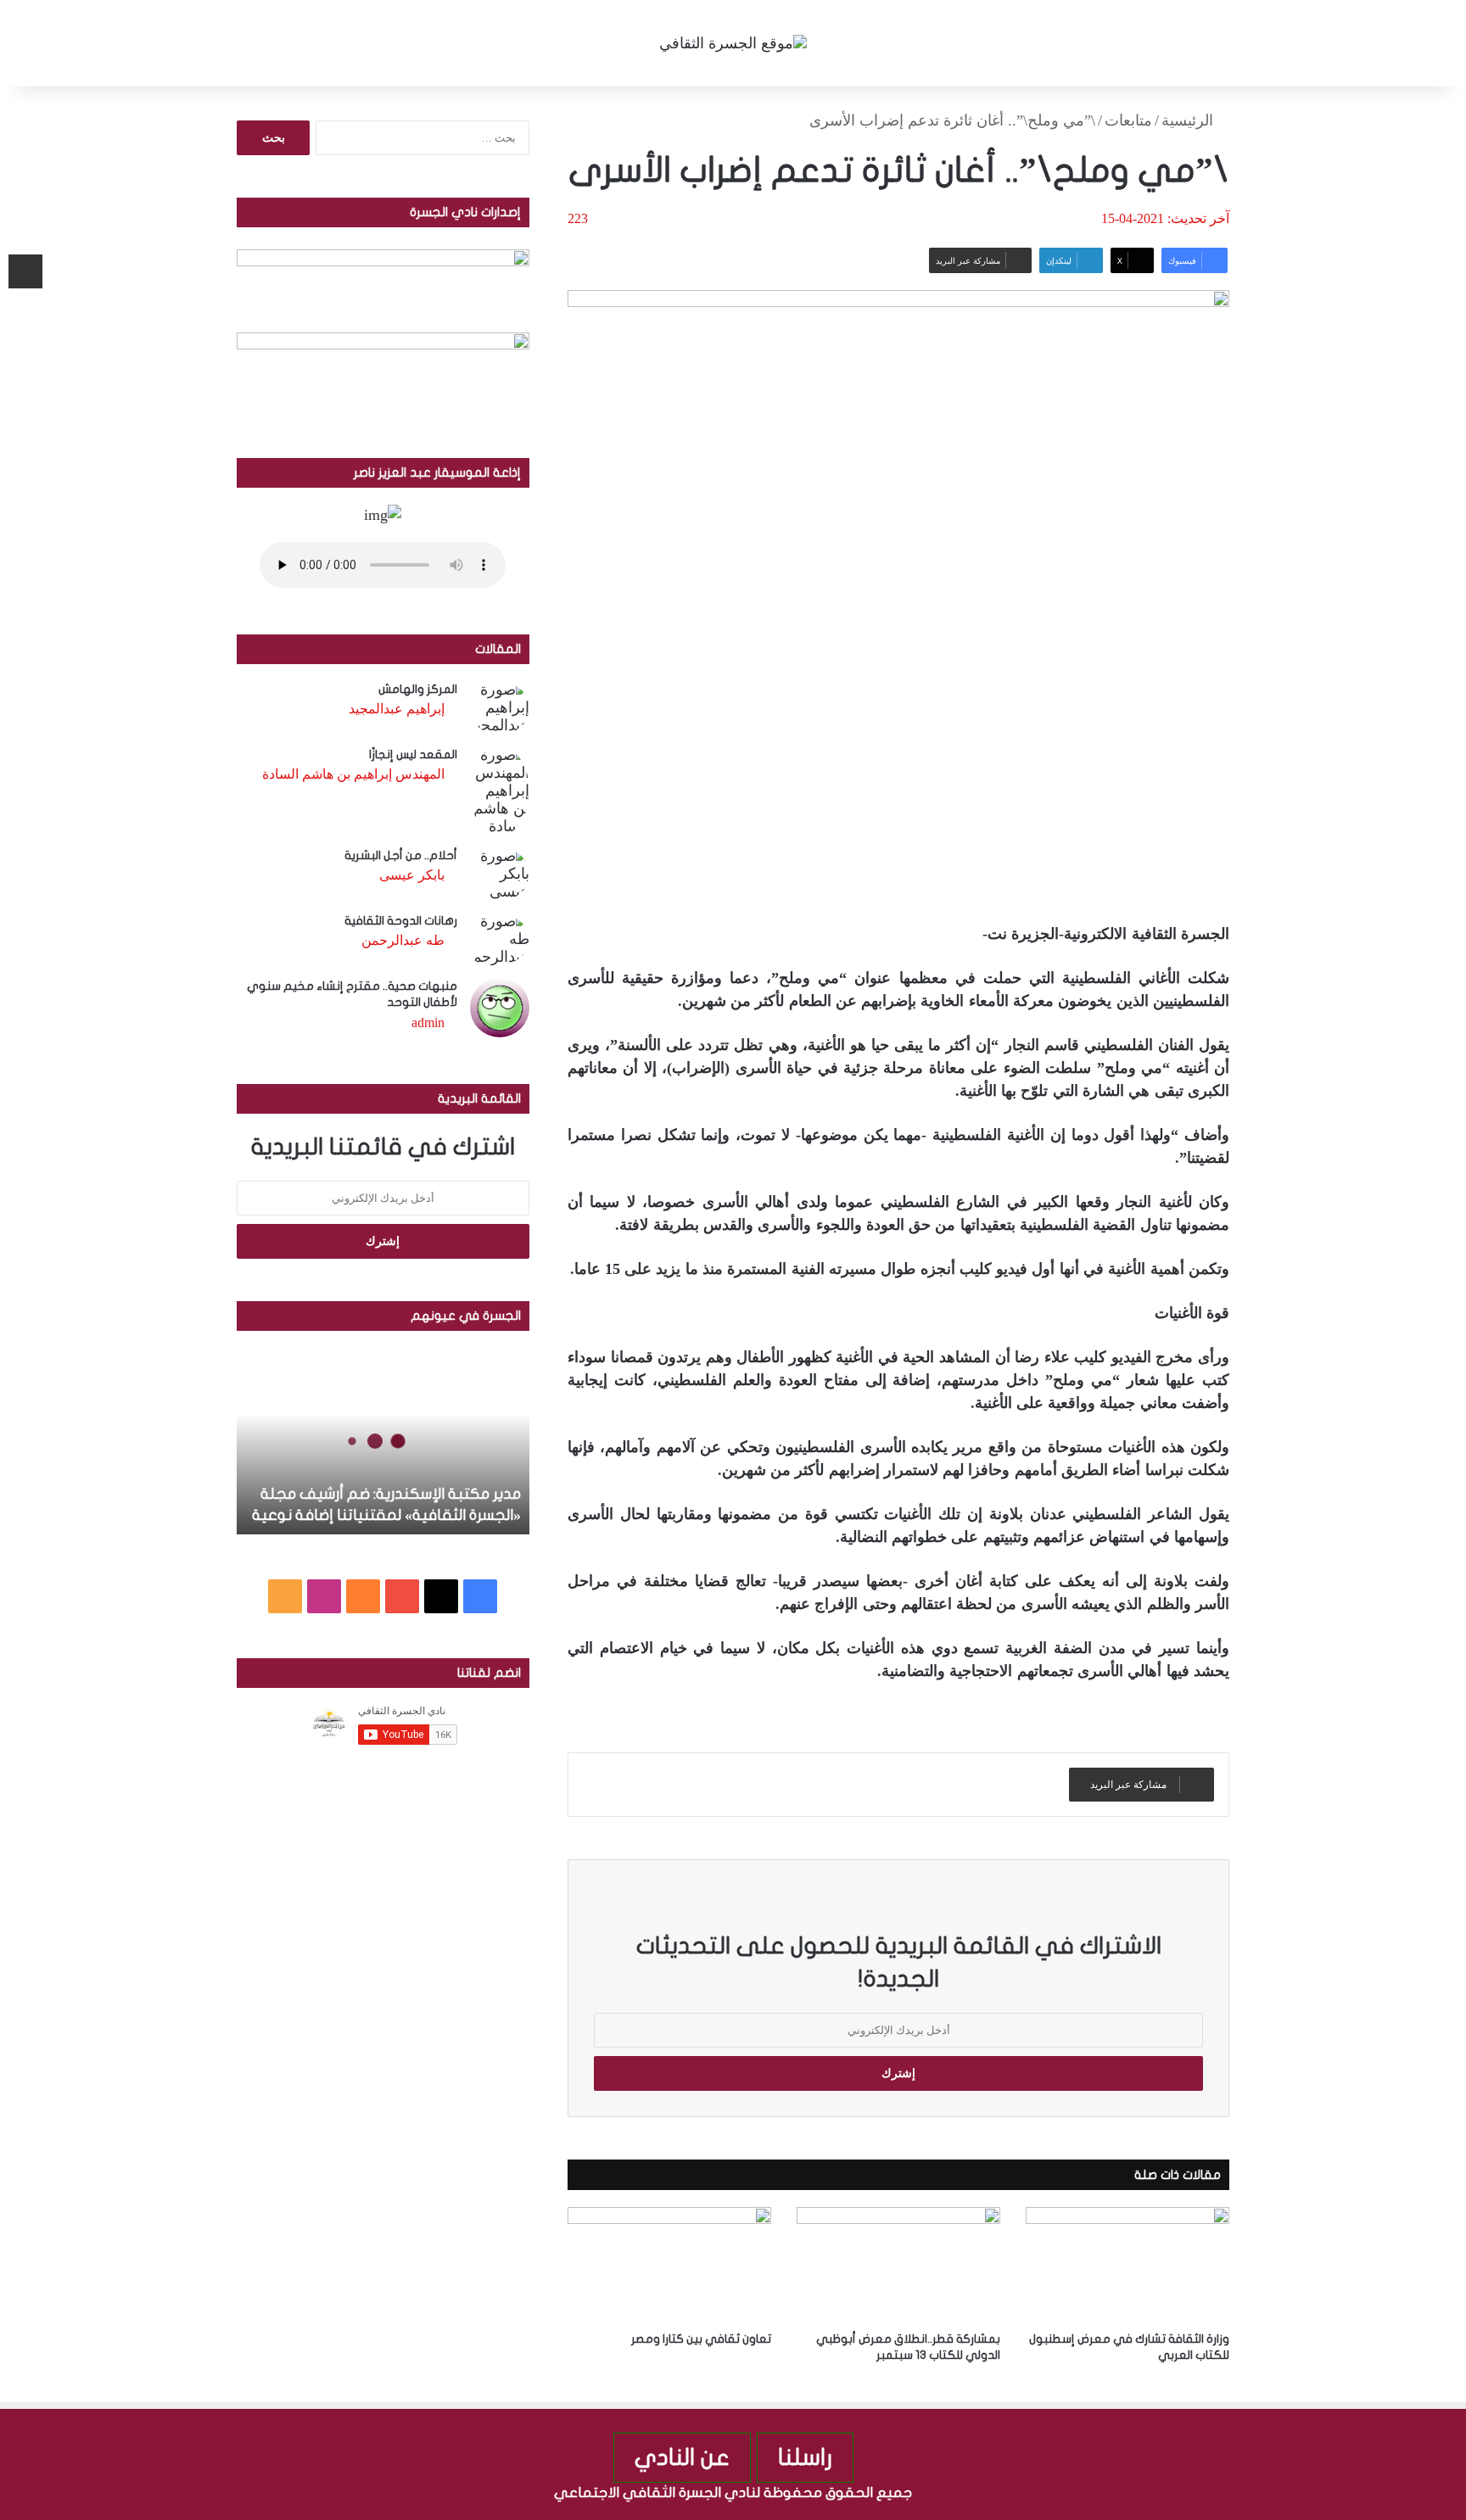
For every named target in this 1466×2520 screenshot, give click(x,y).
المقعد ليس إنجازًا (413, 754)
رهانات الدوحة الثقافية (401, 921)
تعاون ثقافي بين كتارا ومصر (701, 2339)
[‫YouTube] (402, 1596)
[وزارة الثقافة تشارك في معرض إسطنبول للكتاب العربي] (1127, 2264)
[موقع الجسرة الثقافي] (733, 43)
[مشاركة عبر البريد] (25, 271)
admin (428, 1023)
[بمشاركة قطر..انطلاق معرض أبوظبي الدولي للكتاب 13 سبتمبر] (898, 2264)
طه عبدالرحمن (403, 940)
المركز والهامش (418, 689)
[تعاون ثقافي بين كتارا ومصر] (669, 2264)
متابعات (1128, 120)
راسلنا (805, 2458)
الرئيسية (1189, 120)
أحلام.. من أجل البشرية (401, 855)
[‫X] (441, 1596)
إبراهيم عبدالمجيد (397, 709)
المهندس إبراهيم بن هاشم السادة (353, 774)
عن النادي (682, 2458)
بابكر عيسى (412, 875)
